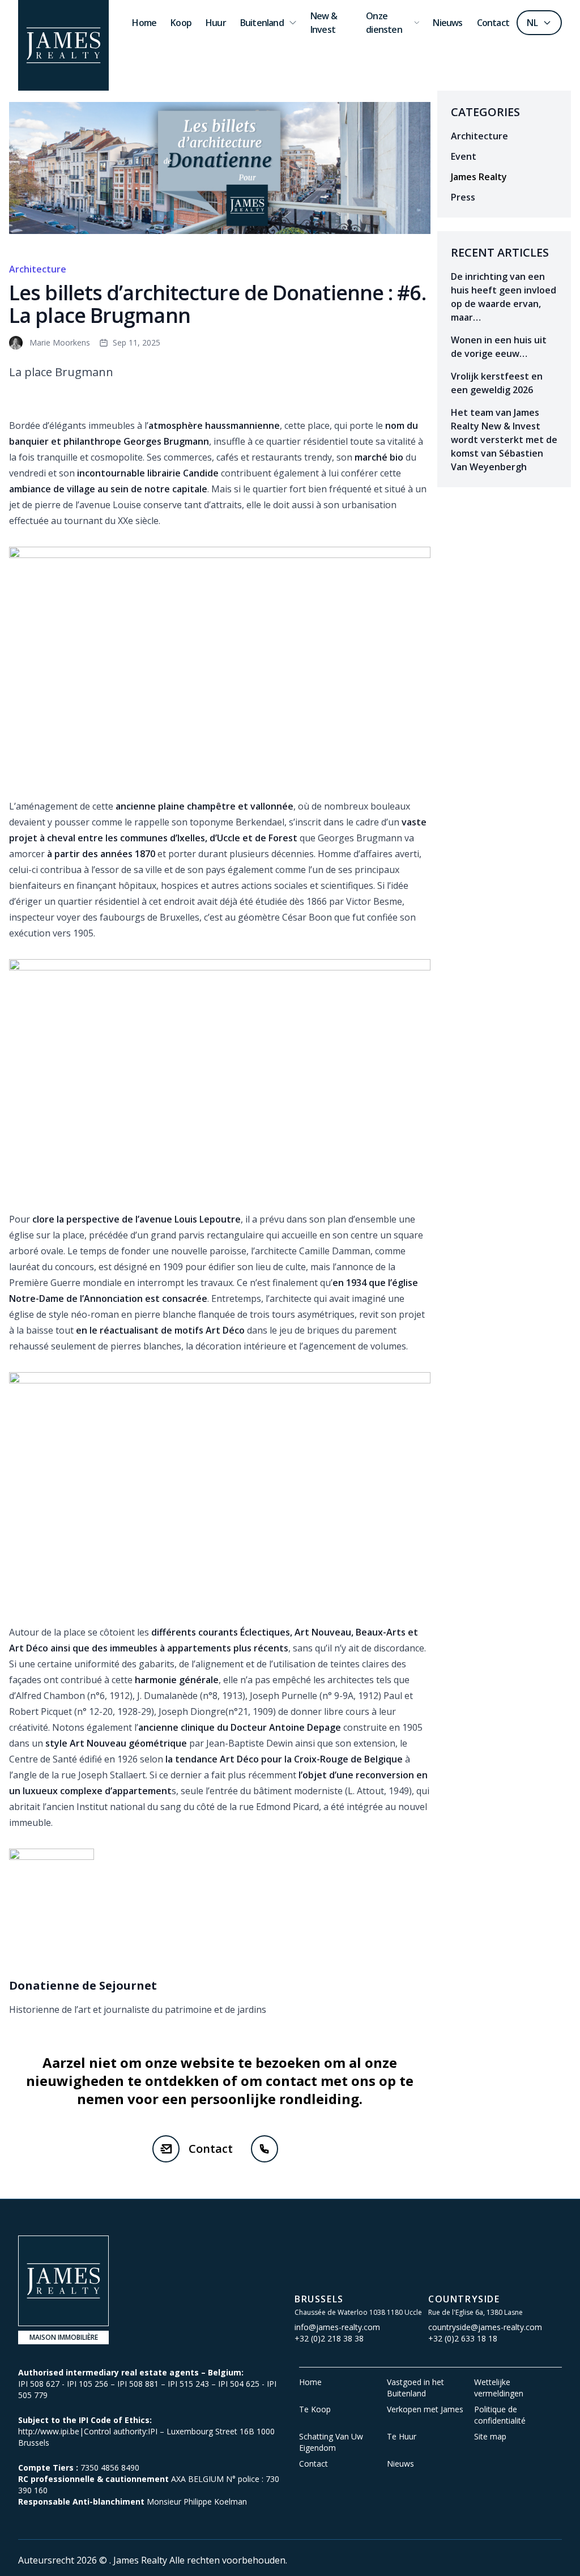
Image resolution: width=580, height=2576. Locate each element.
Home (310, 2382)
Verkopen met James (425, 2409)
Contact (211, 2149)
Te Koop (315, 2409)
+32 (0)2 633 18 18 (463, 2338)
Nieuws (400, 2464)
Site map (490, 2436)
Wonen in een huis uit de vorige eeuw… (499, 347)
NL (532, 23)
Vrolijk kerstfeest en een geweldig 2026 (497, 383)
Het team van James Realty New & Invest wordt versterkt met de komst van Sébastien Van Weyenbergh (504, 440)
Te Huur (402, 2436)
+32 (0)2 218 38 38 (329, 2338)
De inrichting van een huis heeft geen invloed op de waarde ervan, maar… (504, 297)
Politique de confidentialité (500, 2415)
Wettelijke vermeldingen (499, 2388)
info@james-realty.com (337, 2327)
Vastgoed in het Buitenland (415, 2388)
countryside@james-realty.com (485, 2327)
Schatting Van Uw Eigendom (331, 2442)
